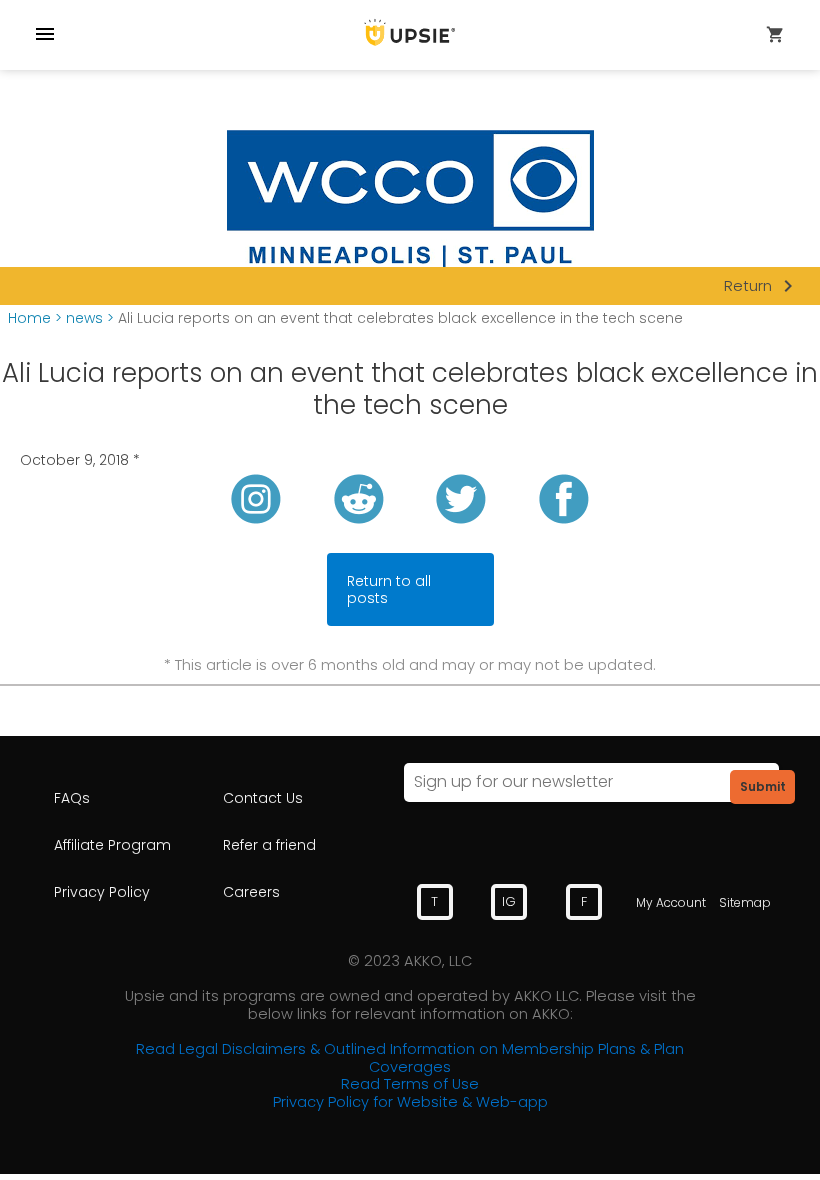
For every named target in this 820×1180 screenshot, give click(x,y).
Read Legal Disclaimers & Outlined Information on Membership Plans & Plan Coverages (410, 1058)
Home (29, 318)
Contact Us (263, 798)
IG (509, 901)
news (84, 318)
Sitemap (745, 902)
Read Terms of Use (410, 1084)
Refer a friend (269, 845)
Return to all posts (389, 589)
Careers (251, 892)
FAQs (72, 798)
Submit (763, 786)
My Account (671, 902)
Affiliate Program (112, 845)
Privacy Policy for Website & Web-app (410, 1102)
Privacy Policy (102, 892)
